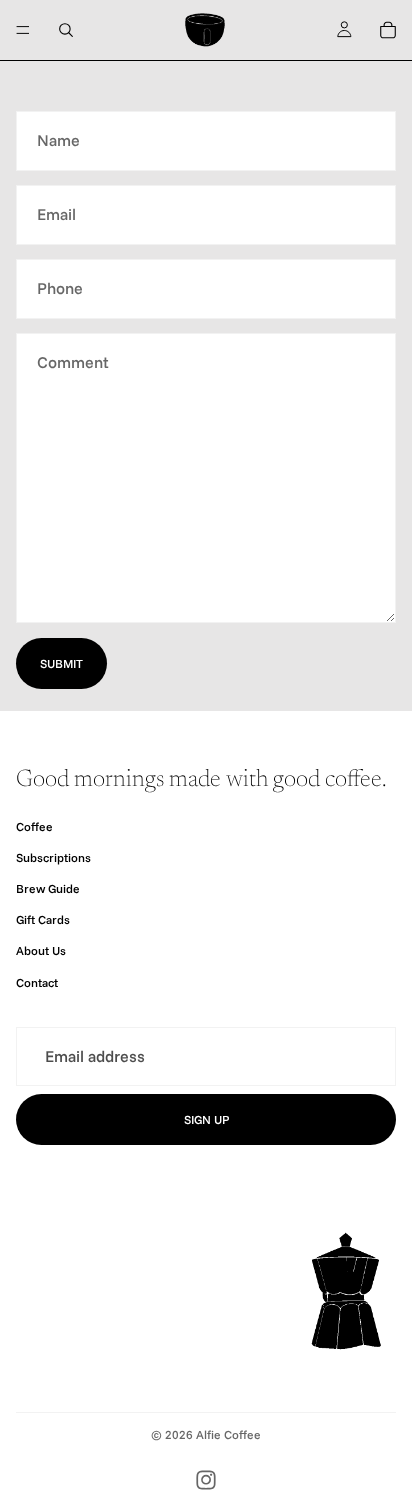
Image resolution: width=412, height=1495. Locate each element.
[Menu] (23, 30)
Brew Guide (48, 888)
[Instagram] (206, 1480)
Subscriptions (53, 857)
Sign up (206, 1120)
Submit (61, 663)
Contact (37, 982)
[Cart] (388, 30)
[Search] (66, 30)
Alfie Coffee (228, 1434)
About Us (41, 951)
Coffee (34, 826)
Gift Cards (43, 919)
